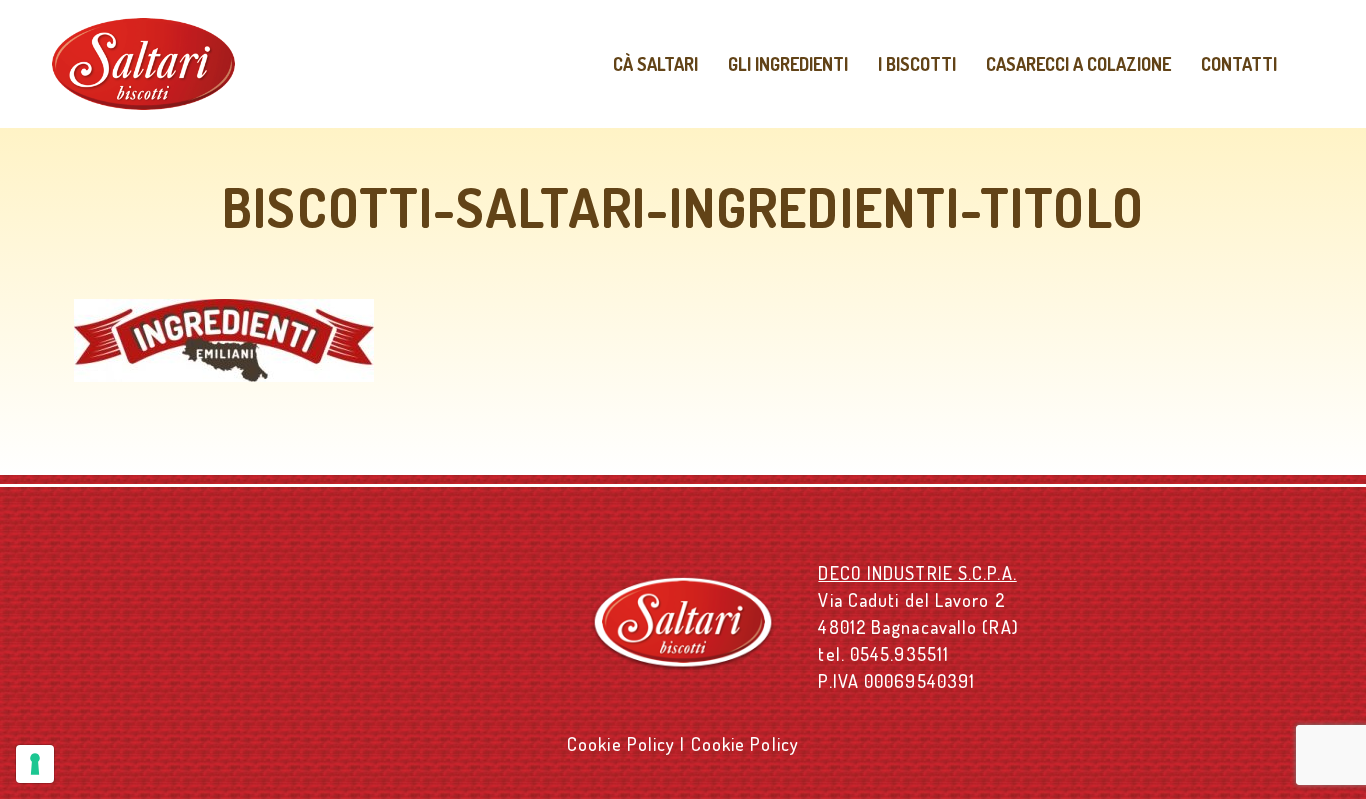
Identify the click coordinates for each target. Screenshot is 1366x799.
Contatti (1239, 64)
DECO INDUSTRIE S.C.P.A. (917, 573)
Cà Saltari (655, 64)
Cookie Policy (621, 744)
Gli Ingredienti (788, 64)
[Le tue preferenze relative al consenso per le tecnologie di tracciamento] (35, 764)
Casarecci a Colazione (1078, 64)
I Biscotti (917, 64)
